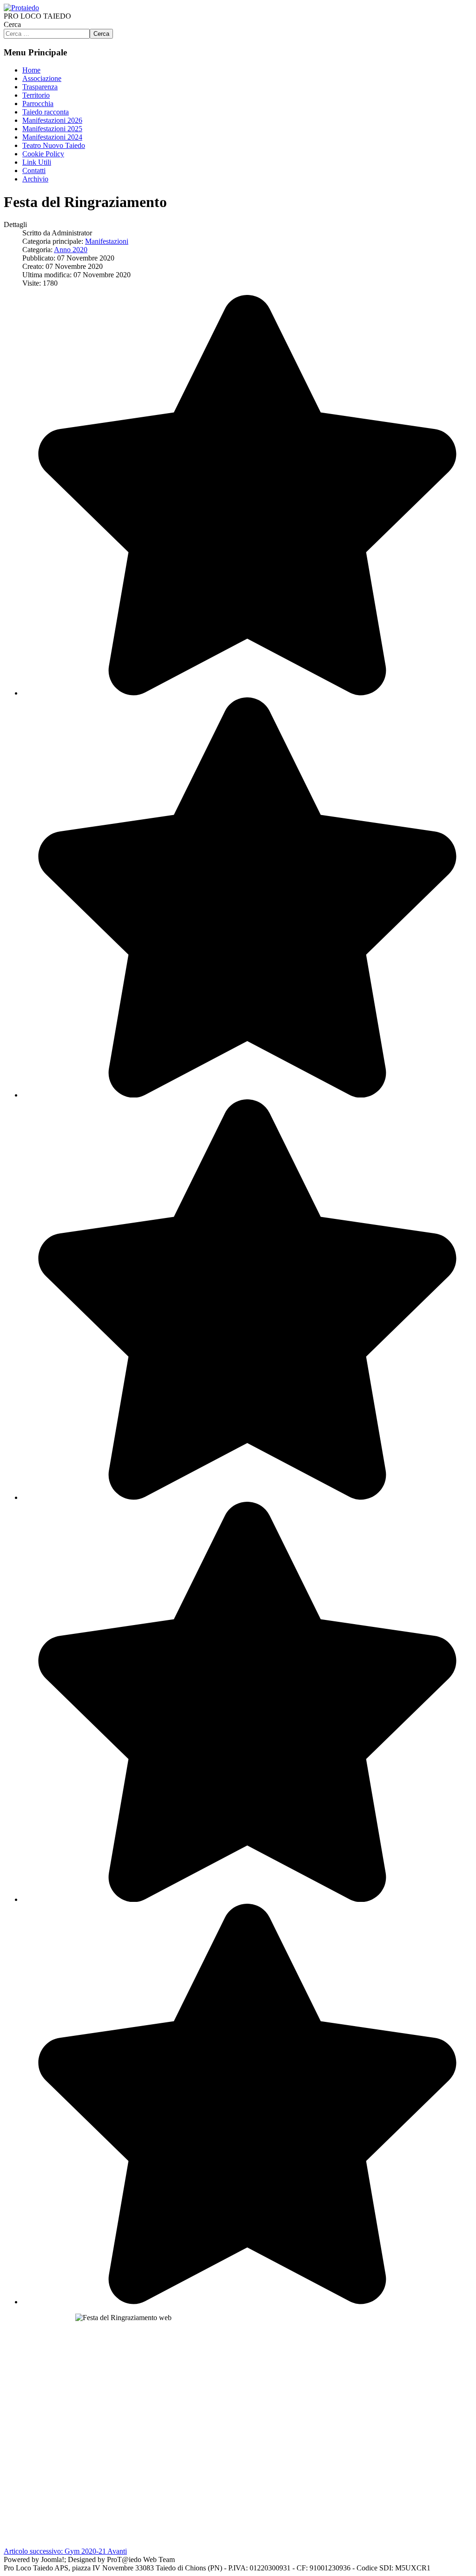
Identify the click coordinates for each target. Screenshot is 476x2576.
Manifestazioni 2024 (52, 137)
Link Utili (37, 162)
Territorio (36, 95)
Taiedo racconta (46, 112)
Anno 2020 (71, 250)
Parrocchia (38, 104)
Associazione (42, 78)
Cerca (12, 24)
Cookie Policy (43, 154)
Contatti (34, 171)
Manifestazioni (107, 241)
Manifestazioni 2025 (52, 129)
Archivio (35, 179)
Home (31, 70)
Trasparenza (40, 87)
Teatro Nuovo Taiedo (54, 145)
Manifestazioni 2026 (52, 120)
